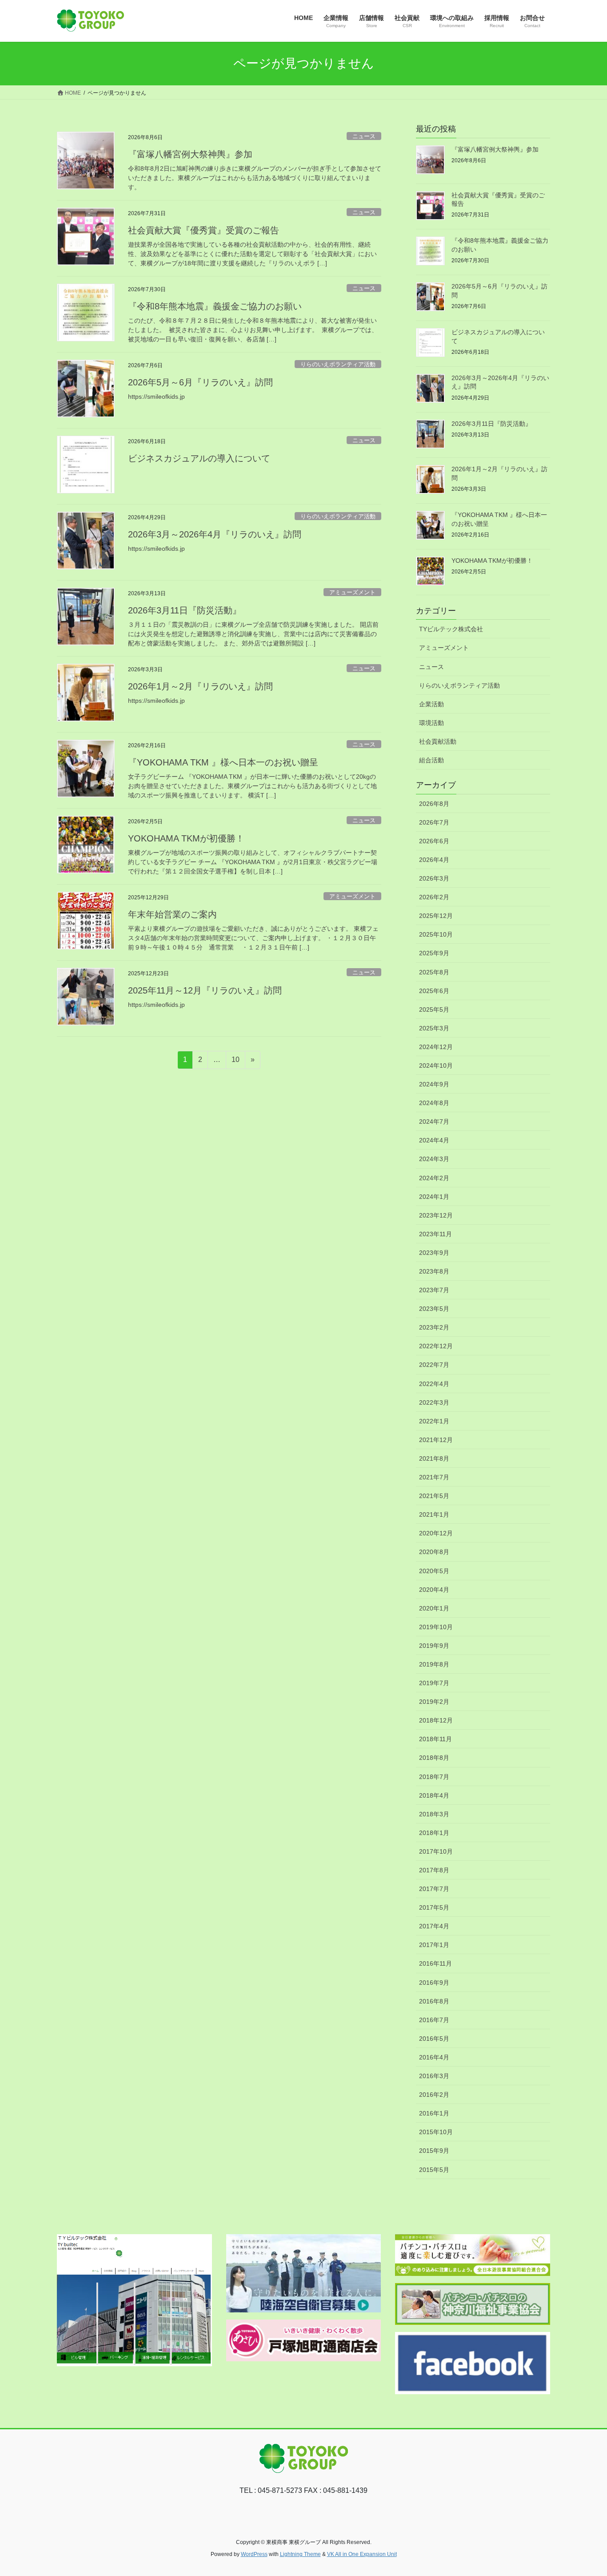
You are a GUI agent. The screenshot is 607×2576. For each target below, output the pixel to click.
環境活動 (431, 723)
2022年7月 (434, 1365)
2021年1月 (434, 1514)
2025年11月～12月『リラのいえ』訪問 (205, 990)
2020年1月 (434, 1608)
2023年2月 (434, 1327)
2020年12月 (436, 1533)
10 (235, 1062)
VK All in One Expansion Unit (362, 2554)
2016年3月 (434, 2076)
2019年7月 (434, 1683)
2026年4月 (434, 860)
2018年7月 (434, 1777)
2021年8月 (434, 1458)
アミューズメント (352, 592)
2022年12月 (436, 1346)
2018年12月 (436, 1720)
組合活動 (431, 760)
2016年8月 (434, 2001)
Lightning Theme (300, 2554)
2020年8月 (434, 1552)
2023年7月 (434, 1290)
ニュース (364, 136)
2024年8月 (434, 1103)
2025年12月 (436, 916)
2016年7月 (434, 2020)
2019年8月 (434, 1664)
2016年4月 (434, 2057)
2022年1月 (434, 1421)
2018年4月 (434, 1795)
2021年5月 (434, 1496)
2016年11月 (435, 1963)
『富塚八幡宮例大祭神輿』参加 (190, 154)
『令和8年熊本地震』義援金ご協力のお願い (215, 306)
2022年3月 (434, 1402)
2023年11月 (435, 1234)
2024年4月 (434, 1140)
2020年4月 (434, 1590)
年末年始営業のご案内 (172, 914)
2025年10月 (436, 934)
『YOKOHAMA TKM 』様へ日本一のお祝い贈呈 (223, 762)
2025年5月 (434, 1010)
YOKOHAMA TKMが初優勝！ (186, 838)
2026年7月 (434, 822)
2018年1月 (434, 1833)
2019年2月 (434, 1702)
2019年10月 (436, 1627)
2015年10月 (436, 2132)
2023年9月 (434, 1253)
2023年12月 (436, 1215)
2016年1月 (434, 2113)
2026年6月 (434, 841)
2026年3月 (434, 878)
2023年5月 (434, 1309)
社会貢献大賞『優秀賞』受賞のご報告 (204, 230)
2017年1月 (434, 1945)
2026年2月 (434, 897)
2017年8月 (434, 1870)
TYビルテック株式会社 (451, 629)
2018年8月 (434, 1758)
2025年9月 (434, 953)
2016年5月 (434, 2039)
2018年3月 (434, 1814)
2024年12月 (436, 1047)
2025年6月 (434, 991)
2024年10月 (436, 1066)
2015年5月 (434, 2170)
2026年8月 (434, 804)
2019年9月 (434, 1646)
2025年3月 (434, 1028)
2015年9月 (434, 2151)
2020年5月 (434, 1571)
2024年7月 (434, 1122)
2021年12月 (436, 1440)
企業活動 (431, 704)
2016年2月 (434, 2095)
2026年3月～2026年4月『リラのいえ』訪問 (215, 534)
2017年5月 (434, 1907)
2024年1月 (434, 1197)
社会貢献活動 (438, 741)
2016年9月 (434, 1983)
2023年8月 (434, 1271)
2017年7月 (434, 1889)
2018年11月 (435, 1739)
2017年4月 (434, 1926)
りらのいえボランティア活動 (338, 364)
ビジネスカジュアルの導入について (199, 458)
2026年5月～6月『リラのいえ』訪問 (200, 382)
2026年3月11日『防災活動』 (185, 610)
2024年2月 (434, 1178)
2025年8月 (434, 972)
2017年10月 (436, 1851)
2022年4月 (434, 1384)
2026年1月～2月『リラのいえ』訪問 (200, 686)
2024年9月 (434, 1084)
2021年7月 (434, 1477)
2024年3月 (434, 1159)
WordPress (254, 2554)
